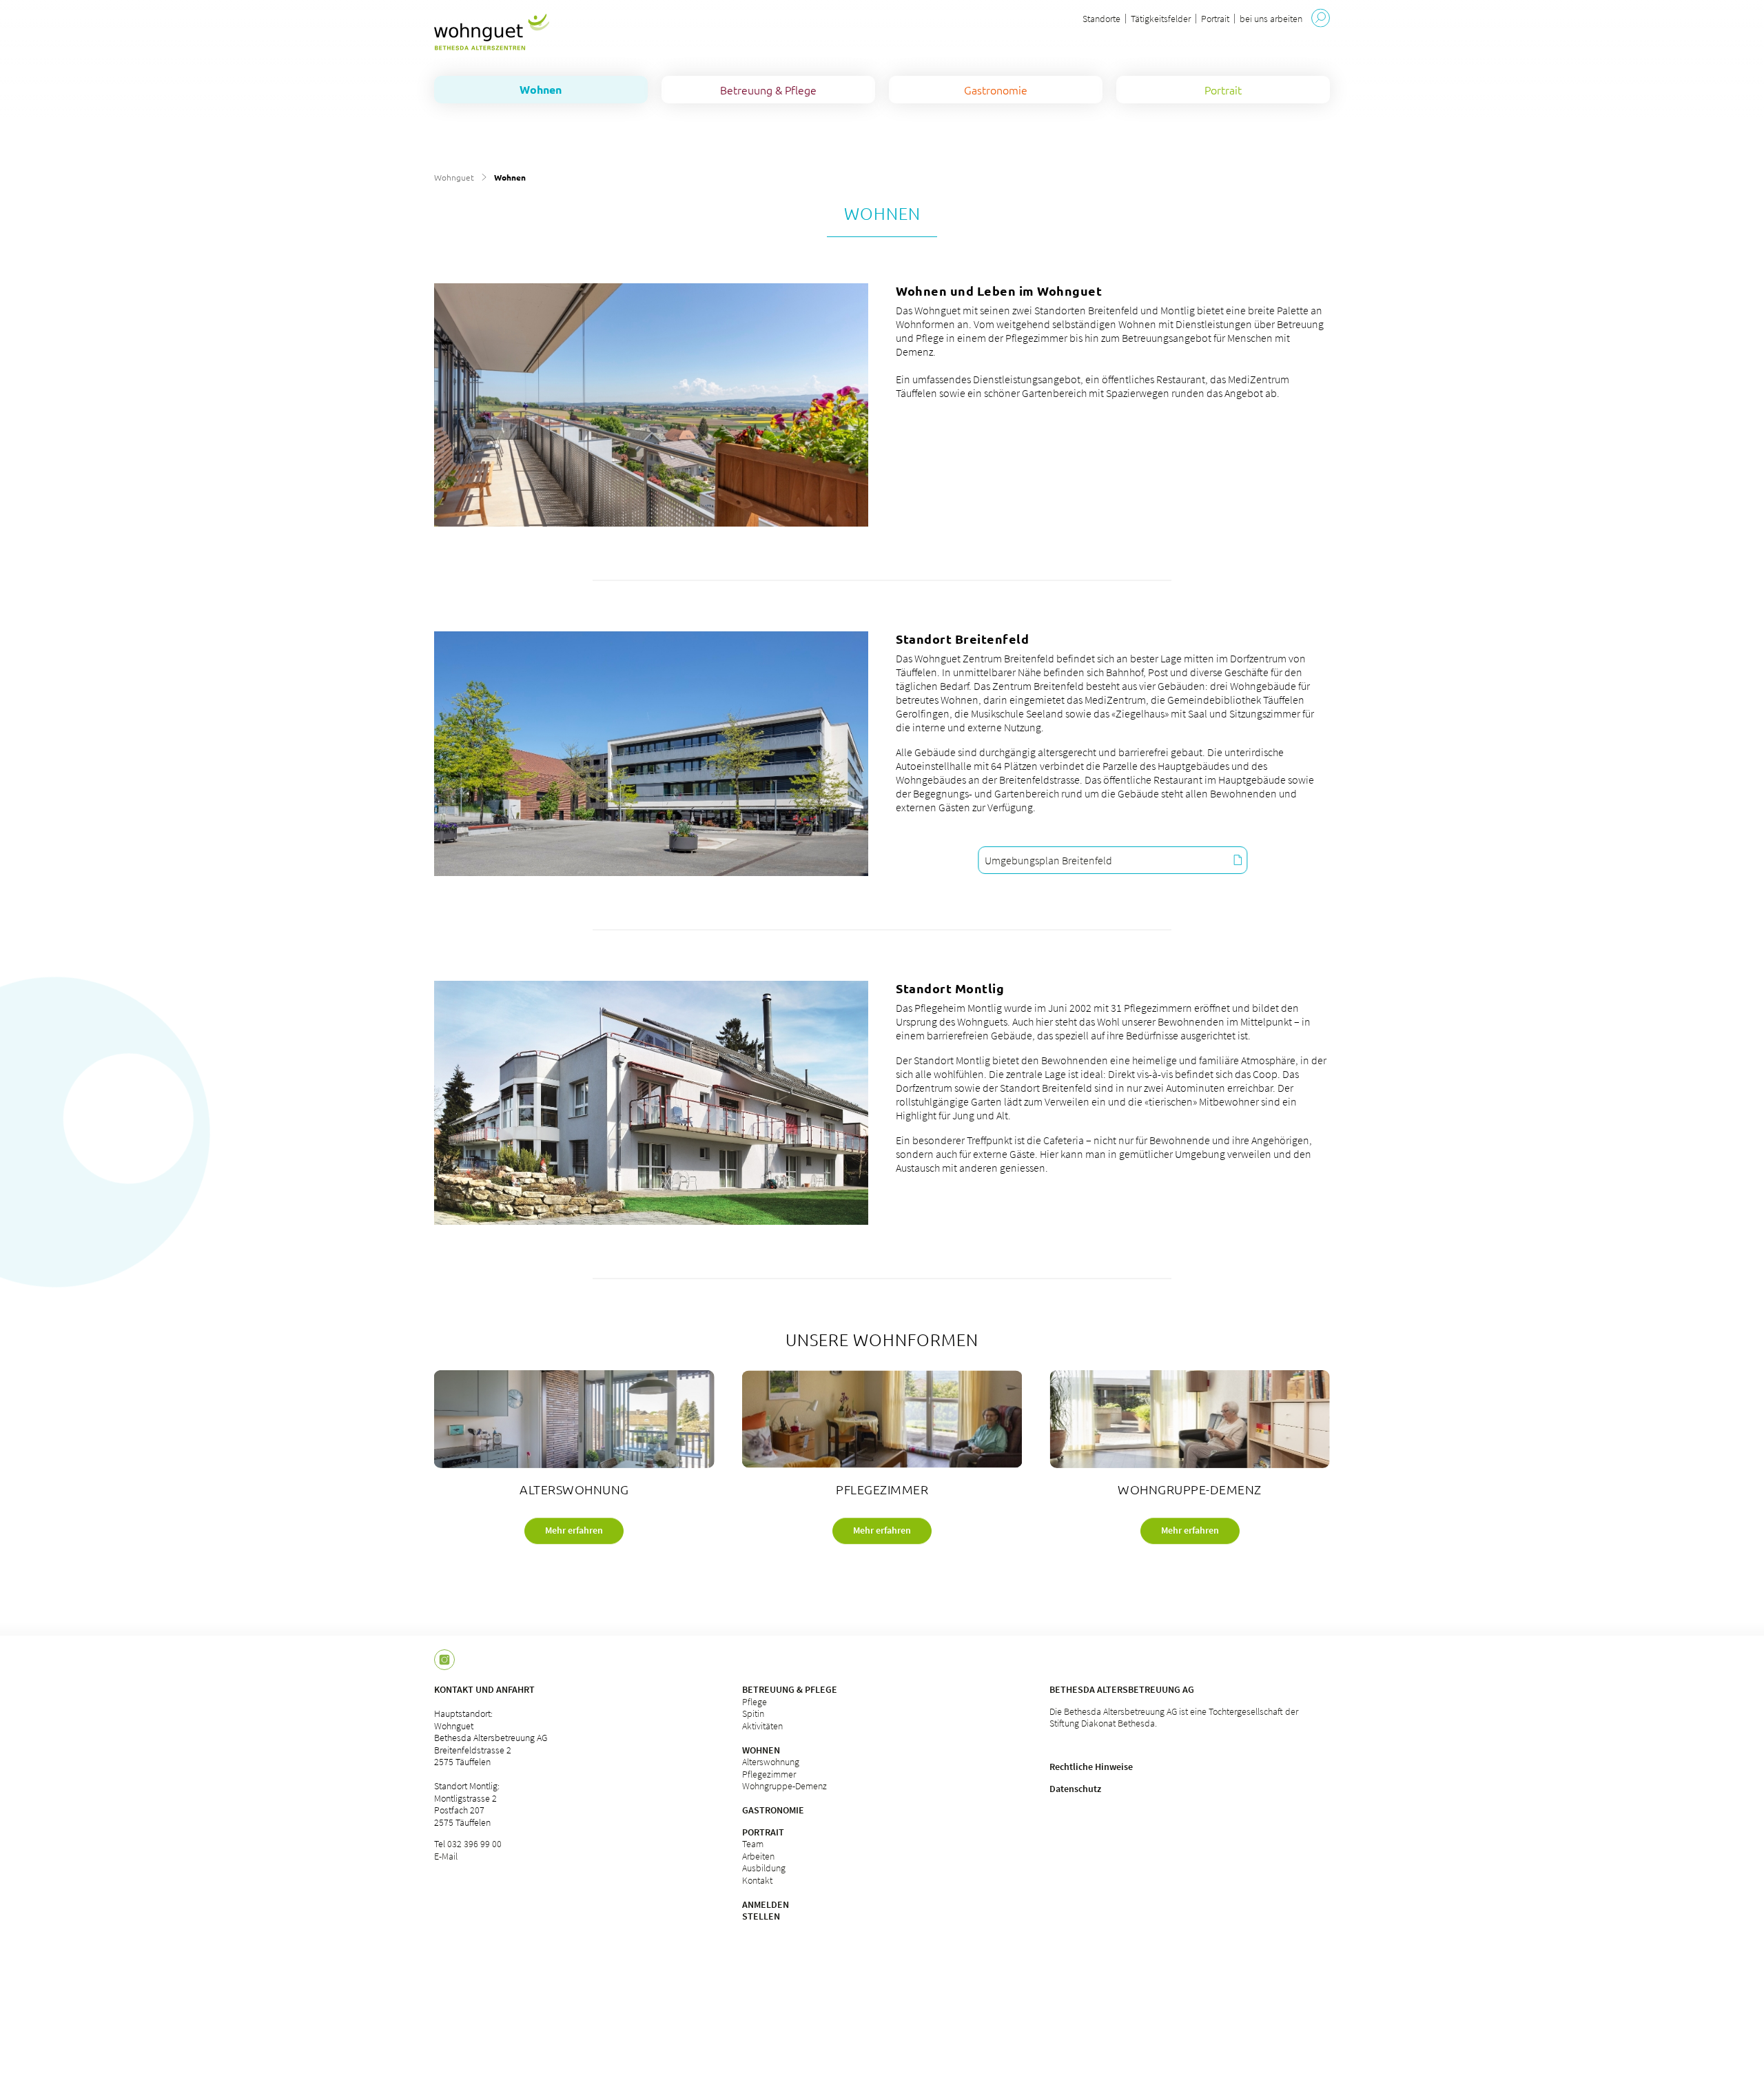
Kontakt (757, 1880)
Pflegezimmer (769, 1774)
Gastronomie (773, 1810)
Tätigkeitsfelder (1161, 19)
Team (753, 1844)
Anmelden (766, 1904)
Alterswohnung (771, 1762)
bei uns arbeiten (1271, 19)
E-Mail (446, 1856)
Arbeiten (758, 1856)
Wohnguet (454, 177)
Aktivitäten (762, 1726)
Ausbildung (764, 1868)
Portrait (1215, 19)
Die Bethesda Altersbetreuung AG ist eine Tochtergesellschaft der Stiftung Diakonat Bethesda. (1174, 1718)
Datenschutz (1075, 1789)
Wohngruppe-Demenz (784, 1786)
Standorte (1101, 19)
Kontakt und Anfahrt (484, 1689)
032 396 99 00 (474, 1844)
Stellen (761, 1916)
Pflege (755, 1702)
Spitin (753, 1713)
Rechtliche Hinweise (1091, 1767)
